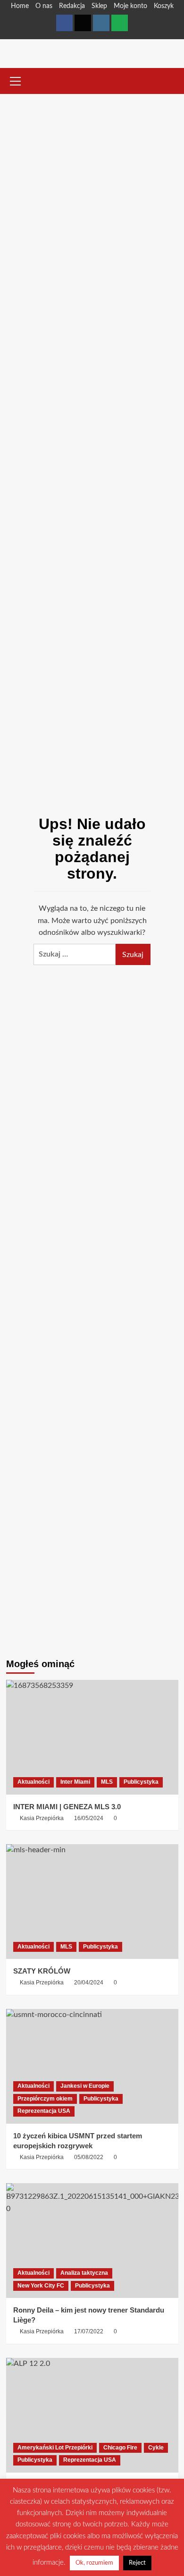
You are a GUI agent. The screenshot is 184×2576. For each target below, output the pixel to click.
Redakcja (72, 6)
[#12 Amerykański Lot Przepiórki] (92, 2415)
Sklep (99, 6)
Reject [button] (137, 2563)
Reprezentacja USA (44, 2111)
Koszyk (164, 6)
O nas (44, 6)
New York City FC (41, 2286)
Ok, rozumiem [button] (94, 2563)
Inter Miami (75, 1782)
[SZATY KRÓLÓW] (92, 1902)
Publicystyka (141, 1782)
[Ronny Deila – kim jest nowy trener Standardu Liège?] (92, 2241)
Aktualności (33, 1782)
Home (20, 6)
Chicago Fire (120, 2448)
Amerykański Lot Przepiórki (55, 2448)
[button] (16, 80)
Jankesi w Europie (85, 2086)
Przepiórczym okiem (45, 2099)
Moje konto (130, 6)
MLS (107, 1782)
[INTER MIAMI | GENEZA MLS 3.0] (92, 1737)
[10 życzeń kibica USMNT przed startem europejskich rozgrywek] (92, 2066)
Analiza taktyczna (84, 2273)
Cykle (156, 2448)
